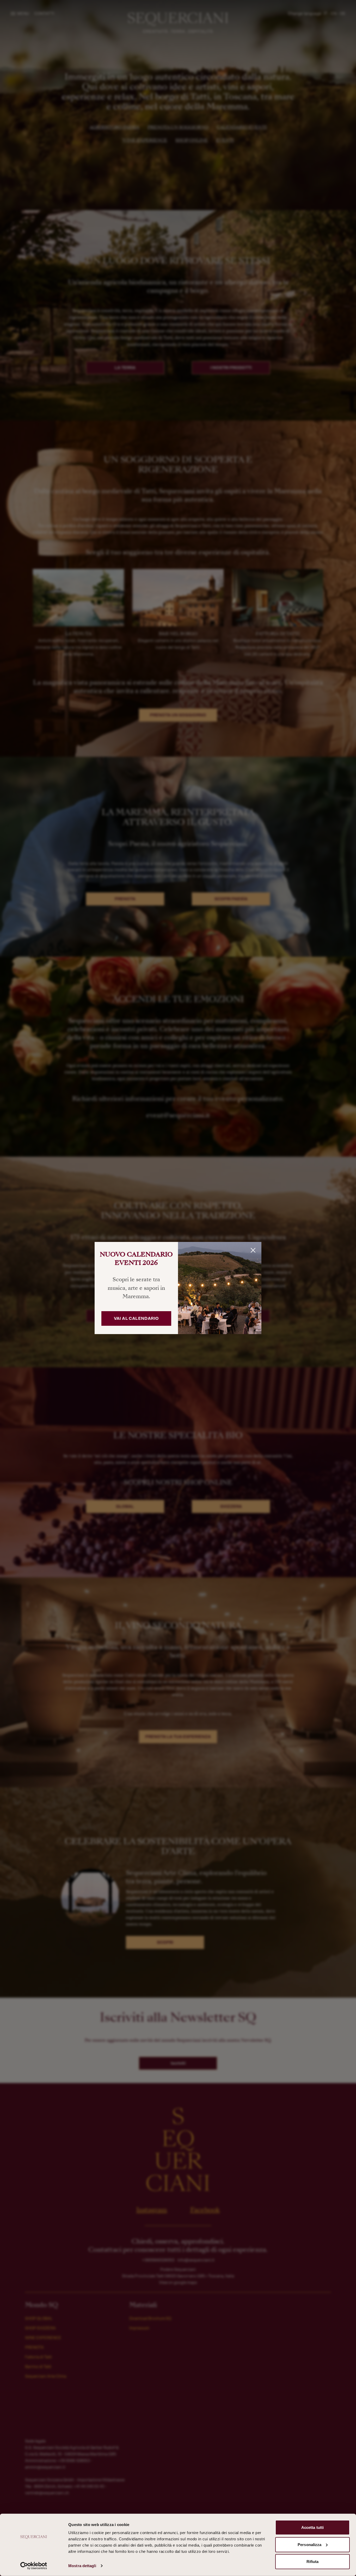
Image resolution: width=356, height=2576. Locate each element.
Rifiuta (313, 2562)
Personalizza (309, 2544)
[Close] (253, 1250)
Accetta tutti (312, 2527)
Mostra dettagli (82, 2566)
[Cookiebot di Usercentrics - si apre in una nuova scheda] (34, 2566)
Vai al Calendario (136, 1318)
